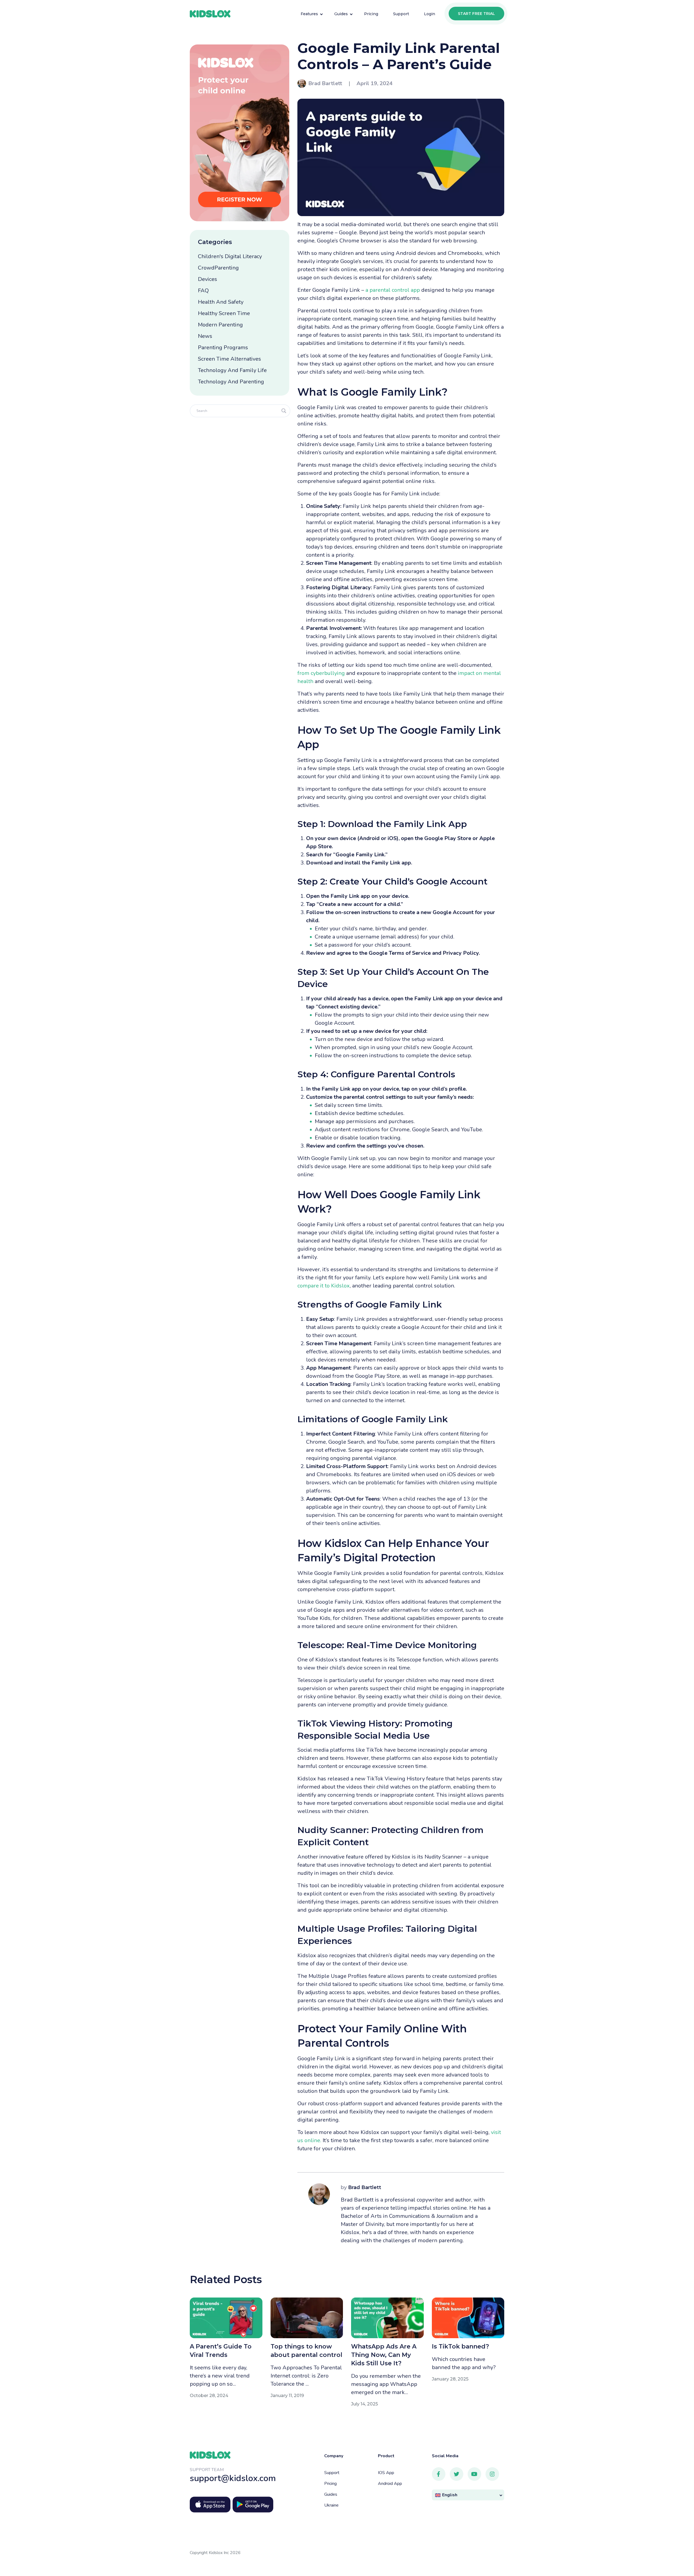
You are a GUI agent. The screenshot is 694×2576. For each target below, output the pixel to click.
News (205, 336)
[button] (468, 2495)
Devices (208, 279)
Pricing (330, 2484)
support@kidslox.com (233, 2478)
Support (332, 2473)
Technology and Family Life (232, 370)
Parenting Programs (223, 347)
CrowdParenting (218, 268)
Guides (331, 2494)
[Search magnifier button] (284, 411)
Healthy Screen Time (224, 313)
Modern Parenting (220, 325)
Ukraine (331, 2505)
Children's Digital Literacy (230, 256)
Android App (390, 2484)
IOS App (386, 2473)
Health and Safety (221, 302)
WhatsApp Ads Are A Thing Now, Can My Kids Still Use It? (384, 2355)
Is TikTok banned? (460, 2346)
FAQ (203, 291)
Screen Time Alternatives (229, 359)
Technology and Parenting (231, 382)
